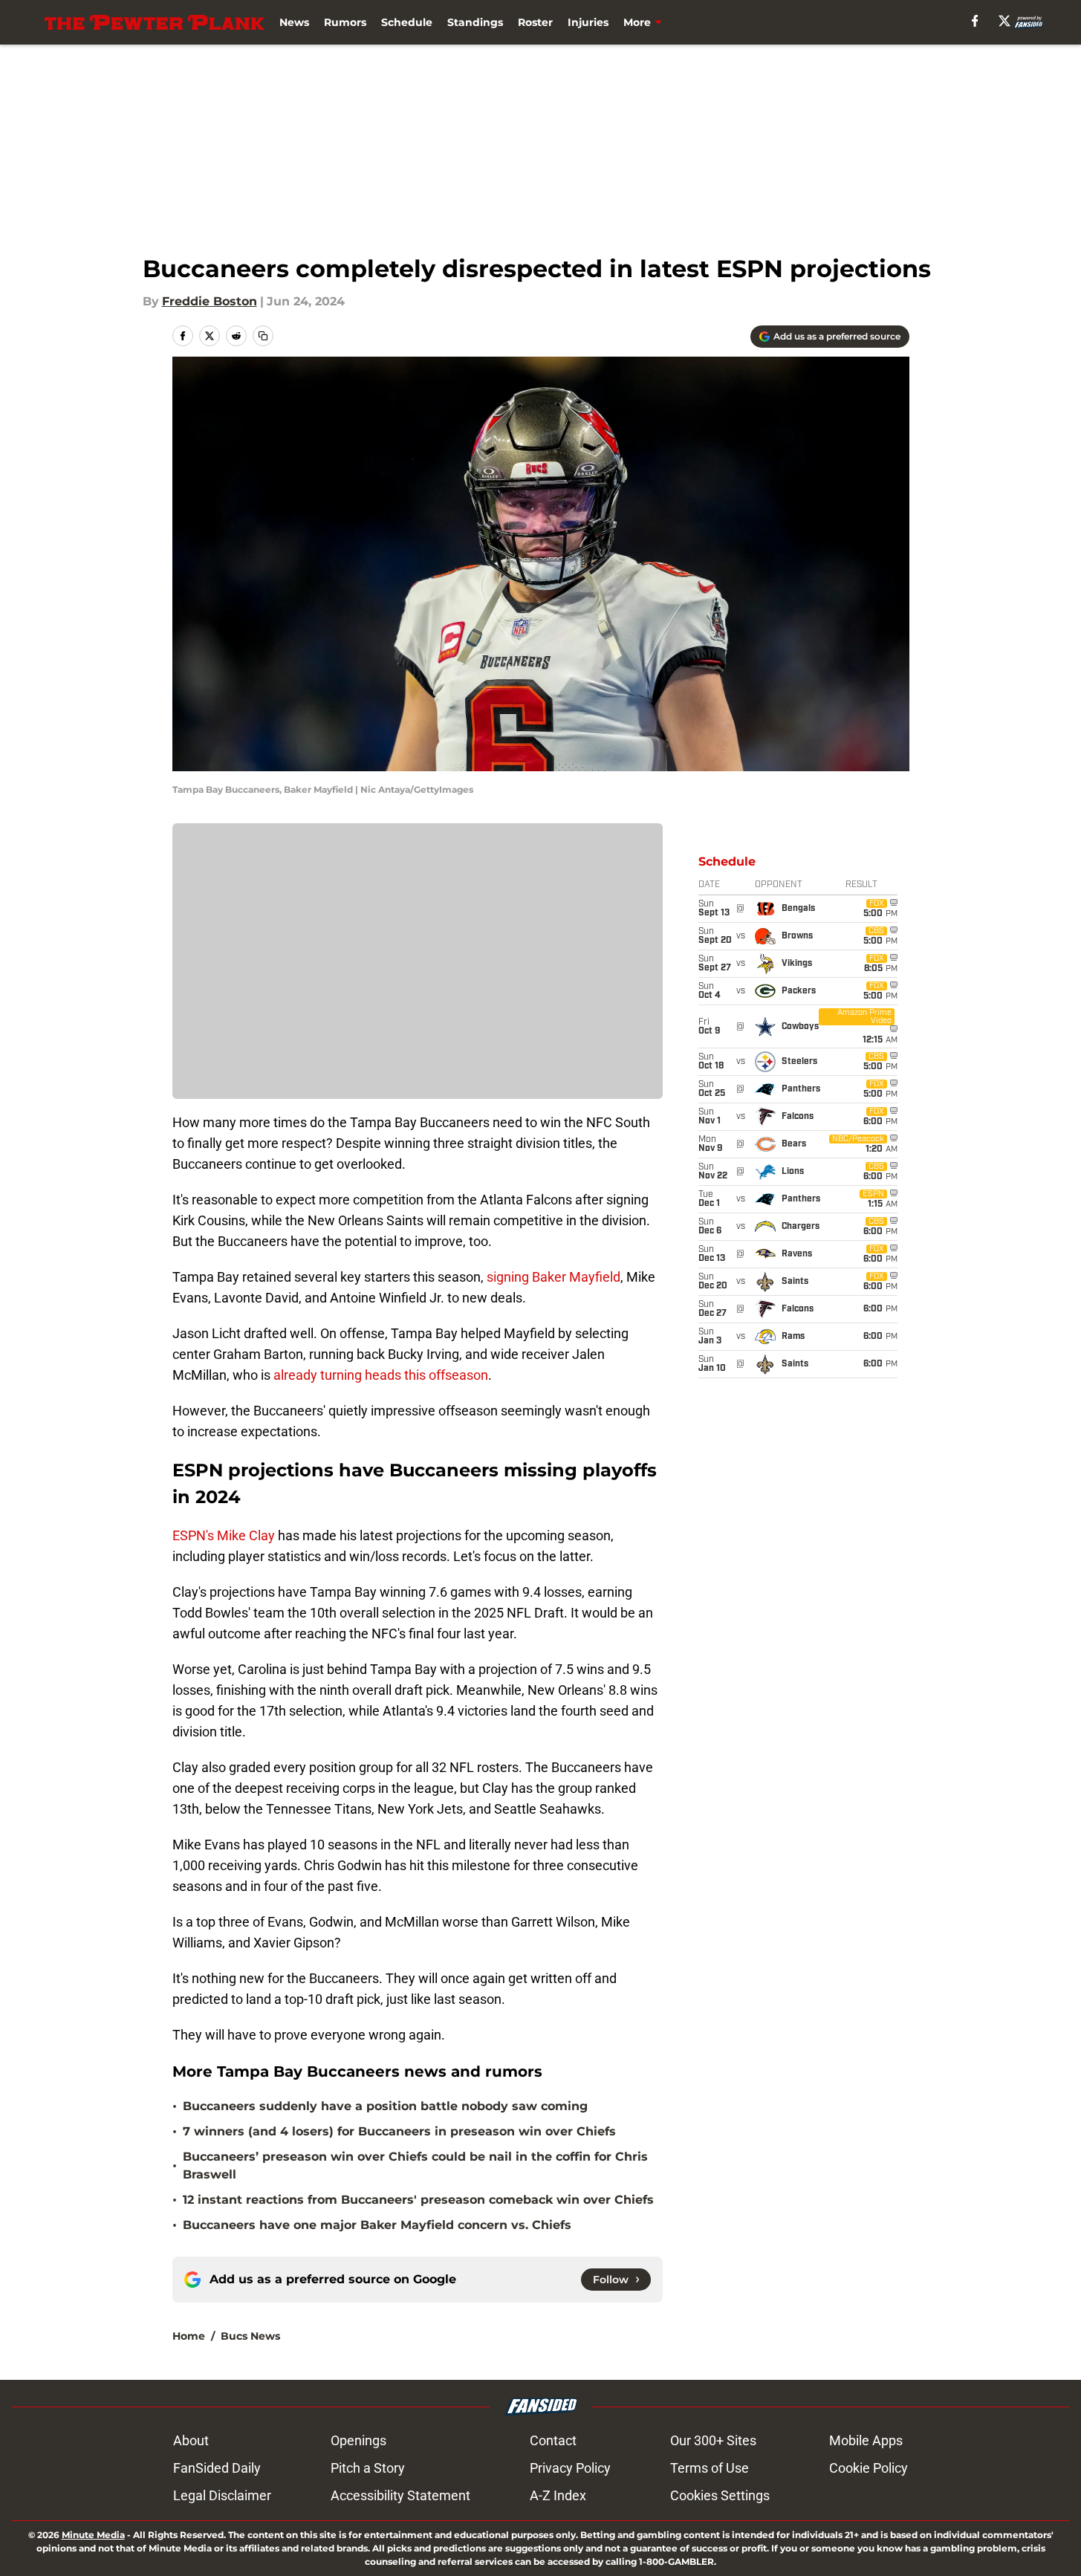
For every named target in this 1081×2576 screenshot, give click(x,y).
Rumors (345, 22)
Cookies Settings (720, 2495)
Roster (535, 22)
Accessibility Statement (400, 2495)
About (191, 2440)
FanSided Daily (217, 2468)
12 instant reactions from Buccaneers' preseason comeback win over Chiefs (418, 2200)
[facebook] (975, 21)
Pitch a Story (368, 2468)
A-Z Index (558, 2495)
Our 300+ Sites (713, 2440)
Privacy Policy (570, 2468)
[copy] (263, 336)
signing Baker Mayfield (554, 1277)
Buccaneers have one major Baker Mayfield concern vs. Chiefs (377, 2225)
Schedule (407, 22)
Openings (358, 2440)
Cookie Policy (869, 2468)
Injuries (588, 22)
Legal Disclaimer (222, 2495)
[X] (1004, 21)
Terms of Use (710, 2468)
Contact (553, 2440)
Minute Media (93, 2535)
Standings (475, 22)
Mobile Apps (866, 2440)
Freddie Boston (210, 301)
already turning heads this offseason (381, 1375)
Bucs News (250, 2336)
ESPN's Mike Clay (224, 1535)
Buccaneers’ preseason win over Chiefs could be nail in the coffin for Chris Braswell (415, 2165)
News (294, 22)
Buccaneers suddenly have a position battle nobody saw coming (385, 2106)
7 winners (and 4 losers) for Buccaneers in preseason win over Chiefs (399, 2131)
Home (189, 2336)
